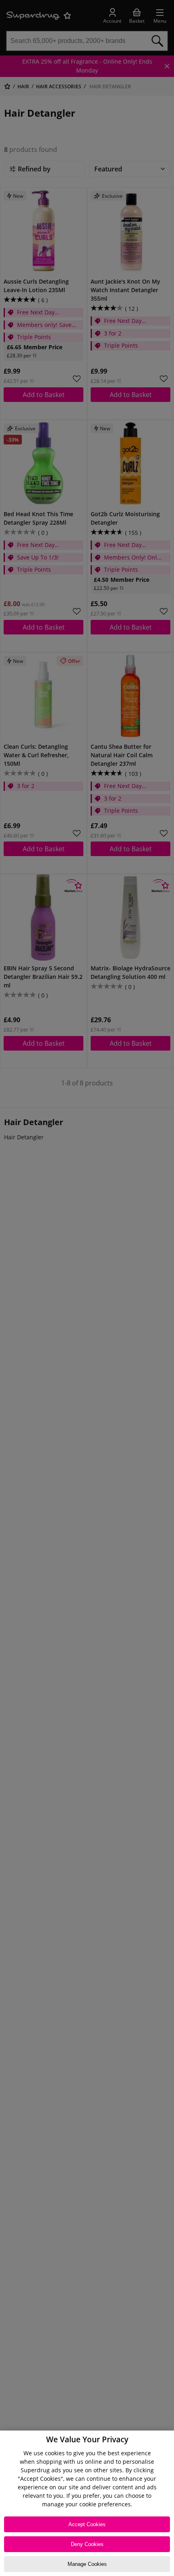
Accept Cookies (87, 2524)
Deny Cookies (87, 2544)
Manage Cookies (87, 2564)
